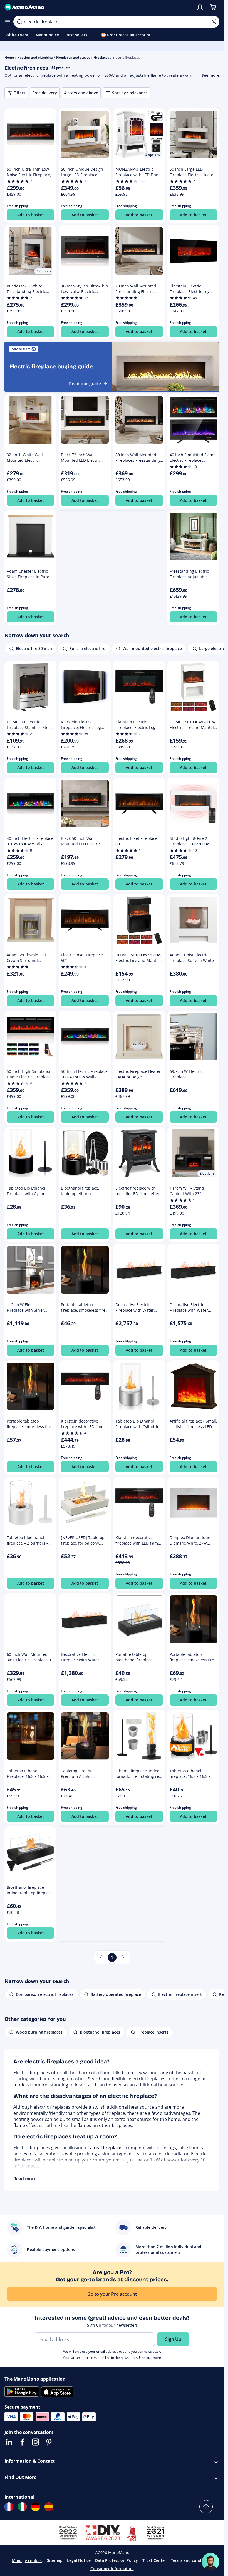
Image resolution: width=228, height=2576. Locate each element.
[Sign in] (200, 7)
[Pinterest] (49, 2442)
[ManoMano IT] (22, 2507)
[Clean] (214, 22)
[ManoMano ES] (49, 2507)
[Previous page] (101, 1957)
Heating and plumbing (35, 57)
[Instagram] (36, 2442)
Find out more (150, 2358)
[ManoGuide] (210, 2562)
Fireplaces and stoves (73, 57)
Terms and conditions (191, 2560)
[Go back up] (206, 2507)
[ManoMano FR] (9, 2507)
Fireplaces (101, 57)
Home (9, 57)
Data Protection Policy (117, 2560)
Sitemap (55, 2560)
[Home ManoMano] (98, 7)
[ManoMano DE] (36, 2507)
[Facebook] (22, 2442)
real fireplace (107, 2148)
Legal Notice (79, 2560)
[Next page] (123, 1957)
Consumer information (112, 2569)
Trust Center (154, 2560)
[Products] (8, 22)
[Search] (19, 22)
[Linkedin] (9, 2442)
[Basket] (213, 7)
